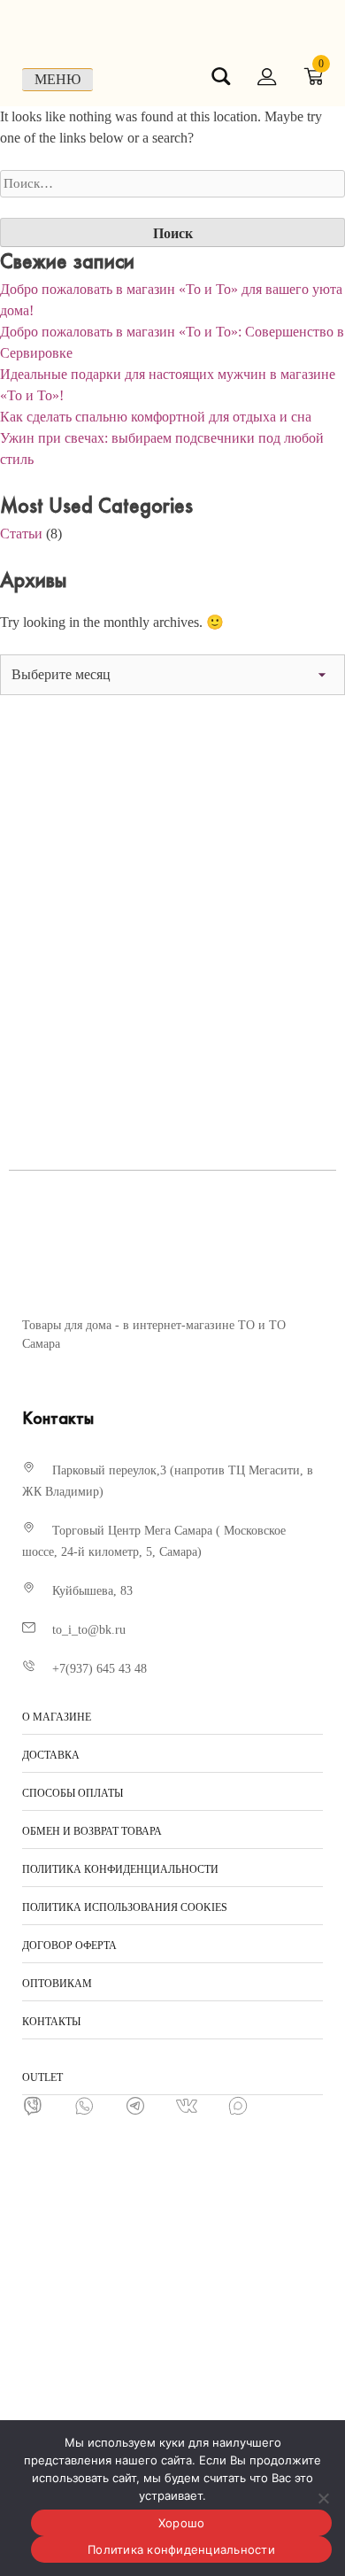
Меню (57, 79)
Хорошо (182, 2523)
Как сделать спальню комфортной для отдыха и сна (156, 417)
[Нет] (323, 2498)
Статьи (21, 534)
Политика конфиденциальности (181, 2549)
